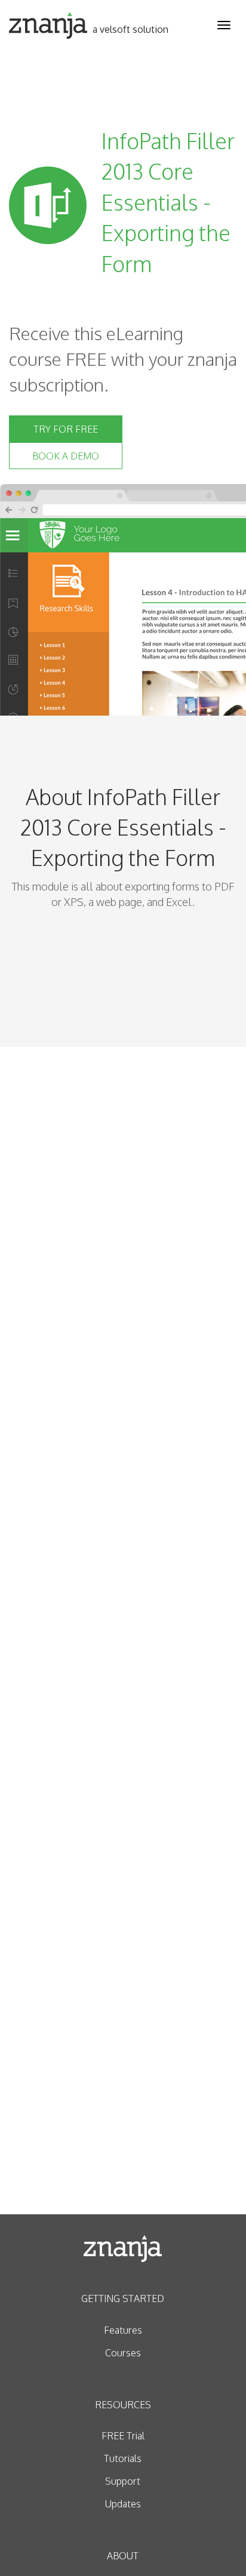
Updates (123, 2504)
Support (123, 2481)
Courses (123, 2353)
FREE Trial (123, 2436)
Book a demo (66, 456)
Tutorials (123, 2458)
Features (123, 2330)
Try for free (66, 429)
